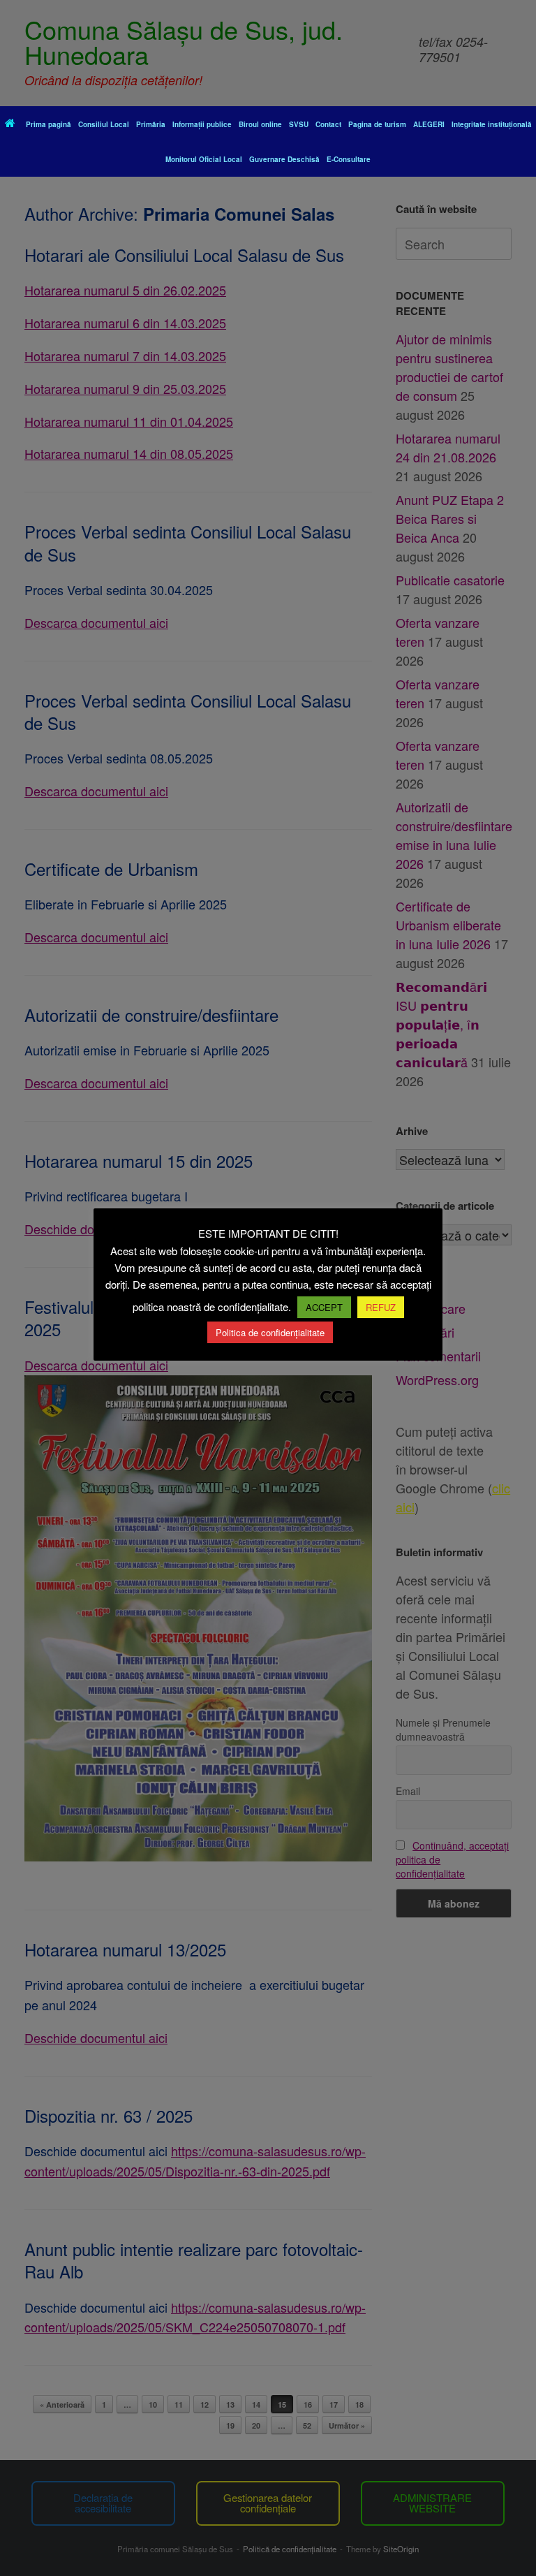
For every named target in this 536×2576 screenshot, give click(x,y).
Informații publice (202, 124)
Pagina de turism (377, 124)
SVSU (299, 124)
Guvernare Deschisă (284, 159)
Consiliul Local (104, 124)
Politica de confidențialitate (270, 1332)
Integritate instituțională (492, 124)
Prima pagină (49, 124)
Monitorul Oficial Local (204, 159)
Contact (328, 124)
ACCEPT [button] (324, 1307)
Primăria (151, 124)
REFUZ (381, 1307)
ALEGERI (429, 124)
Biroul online (260, 124)
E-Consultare (349, 159)
